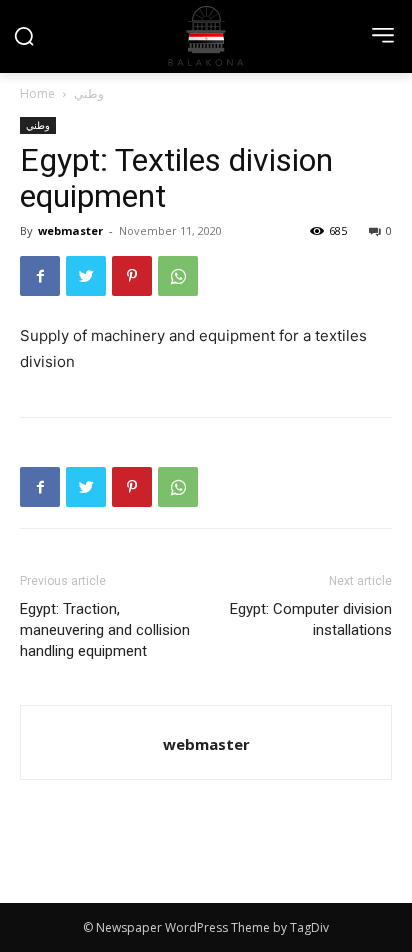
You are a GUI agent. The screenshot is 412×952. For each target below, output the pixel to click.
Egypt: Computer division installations (311, 619)
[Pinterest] (132, 276)
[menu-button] (383, 35)
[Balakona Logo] (205, 36)
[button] (24, 36)
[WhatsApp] (178, 276)
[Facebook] (40, 276)
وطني (89, 93)
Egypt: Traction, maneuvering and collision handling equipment (105, 630)
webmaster (70, 230)
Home (37, 93)
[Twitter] (86, 276)
